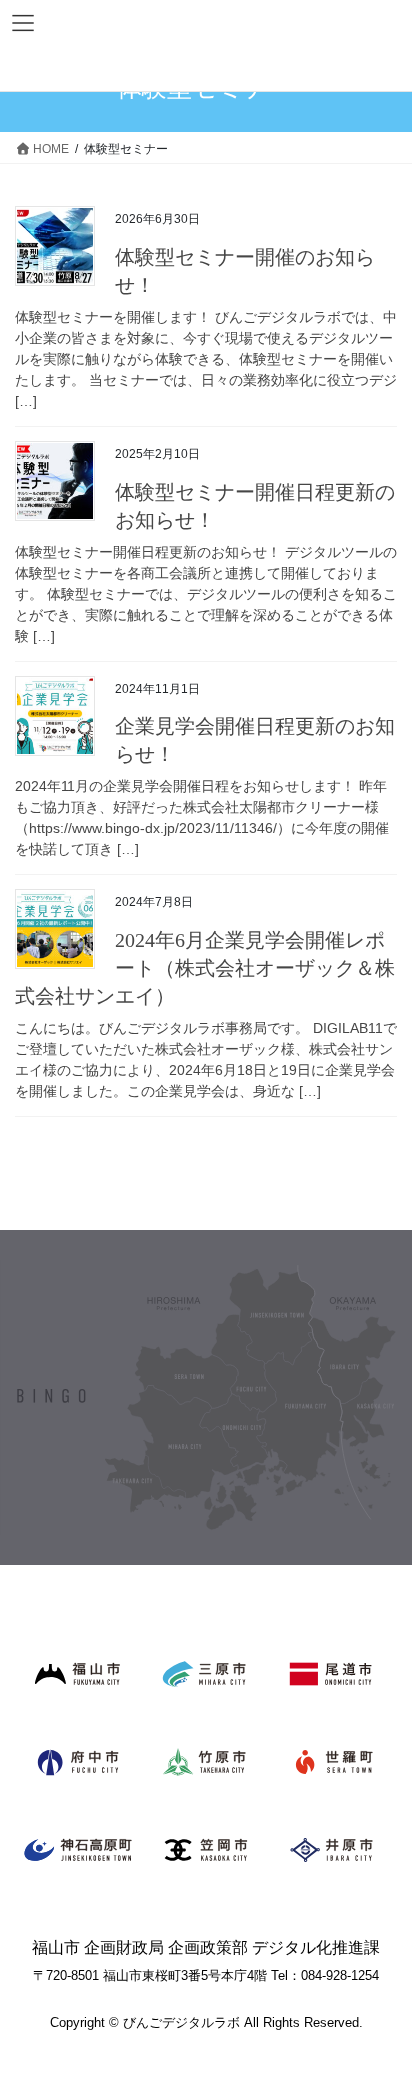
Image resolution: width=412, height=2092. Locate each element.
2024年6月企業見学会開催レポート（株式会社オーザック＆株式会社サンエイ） (205, 968)
